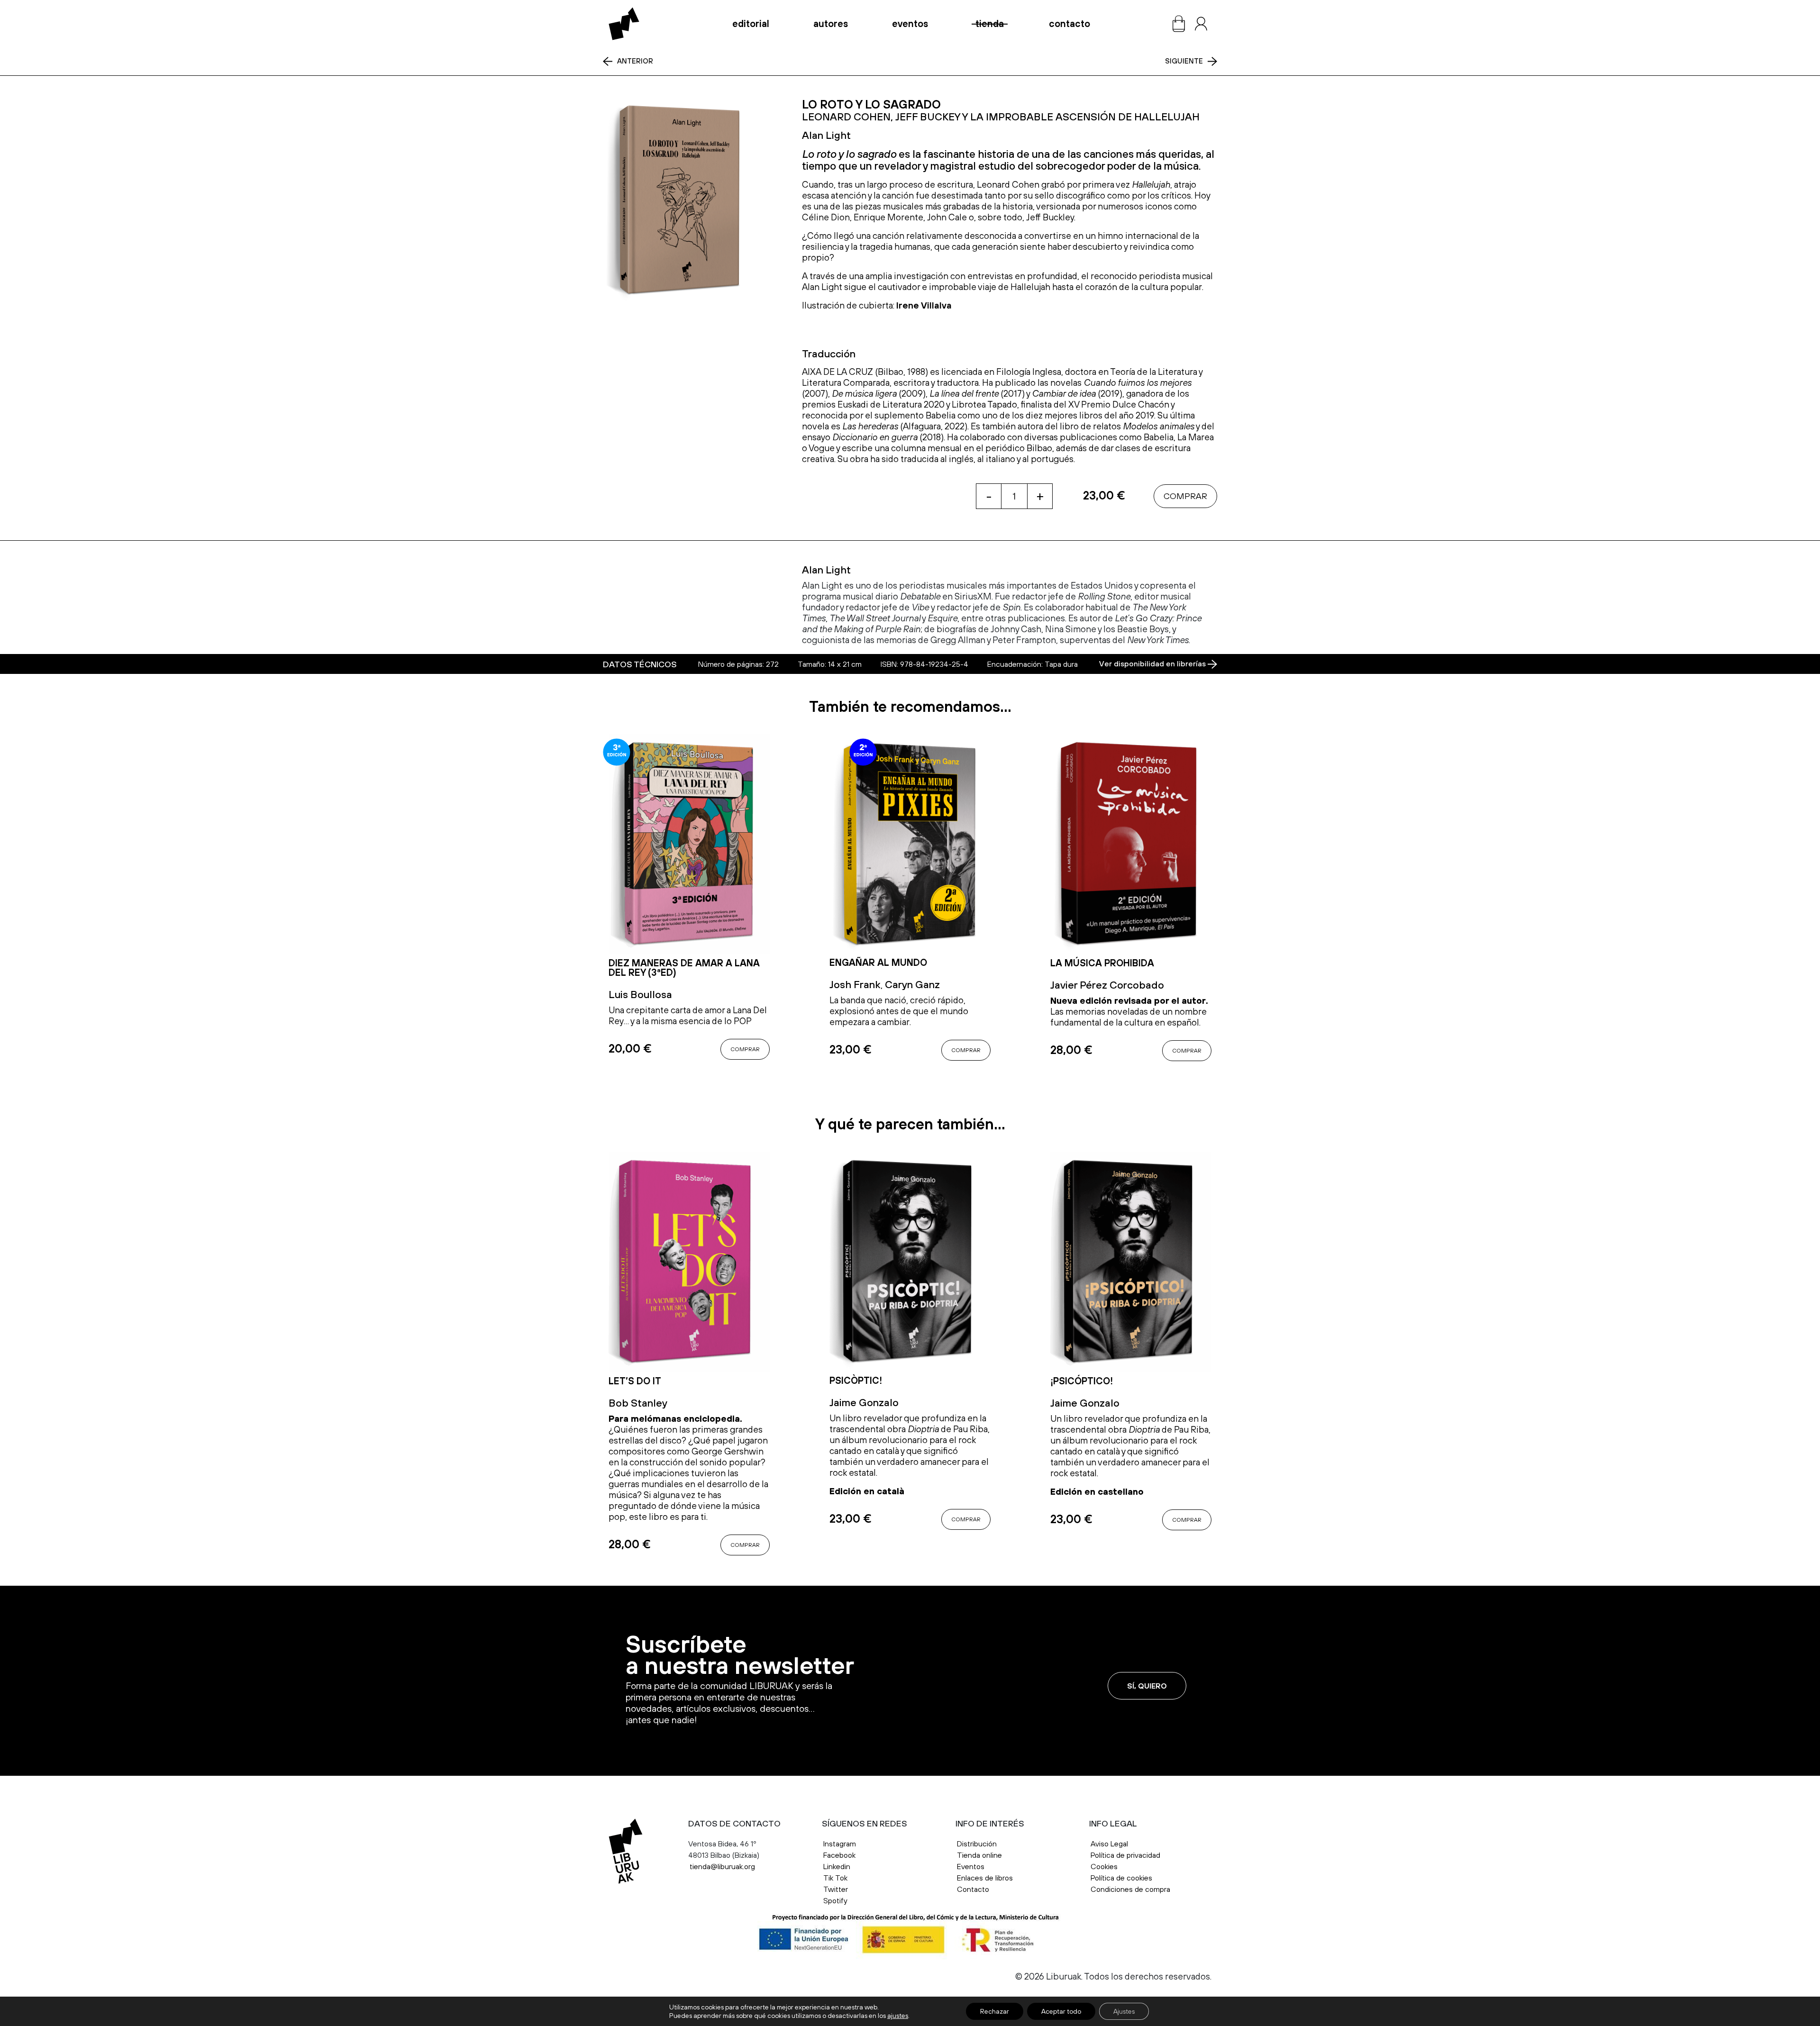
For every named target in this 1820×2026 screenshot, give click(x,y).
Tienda (990, 24)
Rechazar (995, 2011)
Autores (831, 24)
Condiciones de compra (1130, 1889)
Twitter (836, 1889)
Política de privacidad (1125, 1855)
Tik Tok (835, 1878)
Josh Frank (855, 984)
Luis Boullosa (640, 994)
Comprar (1185, 496)
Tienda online (979, 1855)
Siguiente (1184, 61)
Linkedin (837, 1866)
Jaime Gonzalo (864, 1402)
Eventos (910, 24)
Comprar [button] (745, 1049)
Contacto (1069, 24)
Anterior (635, 61)
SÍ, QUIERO (1147, 1686)
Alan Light (826, 135)
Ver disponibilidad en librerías (1153, 664)
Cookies (1104, 1866)
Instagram (840, 1844)
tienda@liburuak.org (722, 1866)
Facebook (839, 1855)
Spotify (835, 1900)
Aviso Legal (1110, 1844)
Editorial (751, 24)
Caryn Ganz (912, 984)
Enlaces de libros (985, 1878)
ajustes (898, 2016)
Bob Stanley (638, 1403)
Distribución (977, 1844)
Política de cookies (1121, 1878)
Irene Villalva (924, 305)
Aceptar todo (1061, 2011)
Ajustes (1124, 2011)
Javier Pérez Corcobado (1107, 985)
